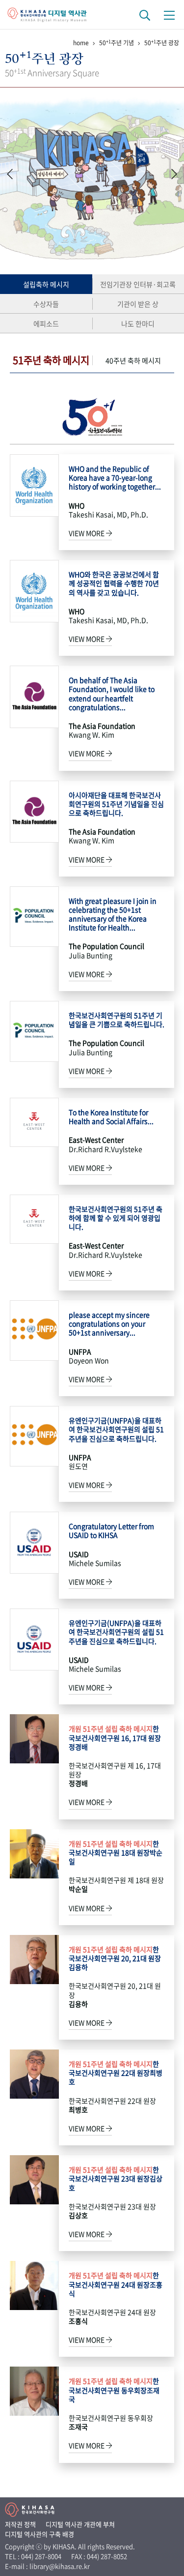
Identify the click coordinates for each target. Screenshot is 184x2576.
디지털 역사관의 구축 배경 (39, 2534)
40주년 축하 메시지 (133, 360)
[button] (174, 174)
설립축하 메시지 (46, 284)
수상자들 (46, 304)
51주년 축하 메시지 (51, 360)
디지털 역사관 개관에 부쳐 (80, 2524)
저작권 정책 (20, 2524)
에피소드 (46, 323)
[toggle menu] (169, 15)
